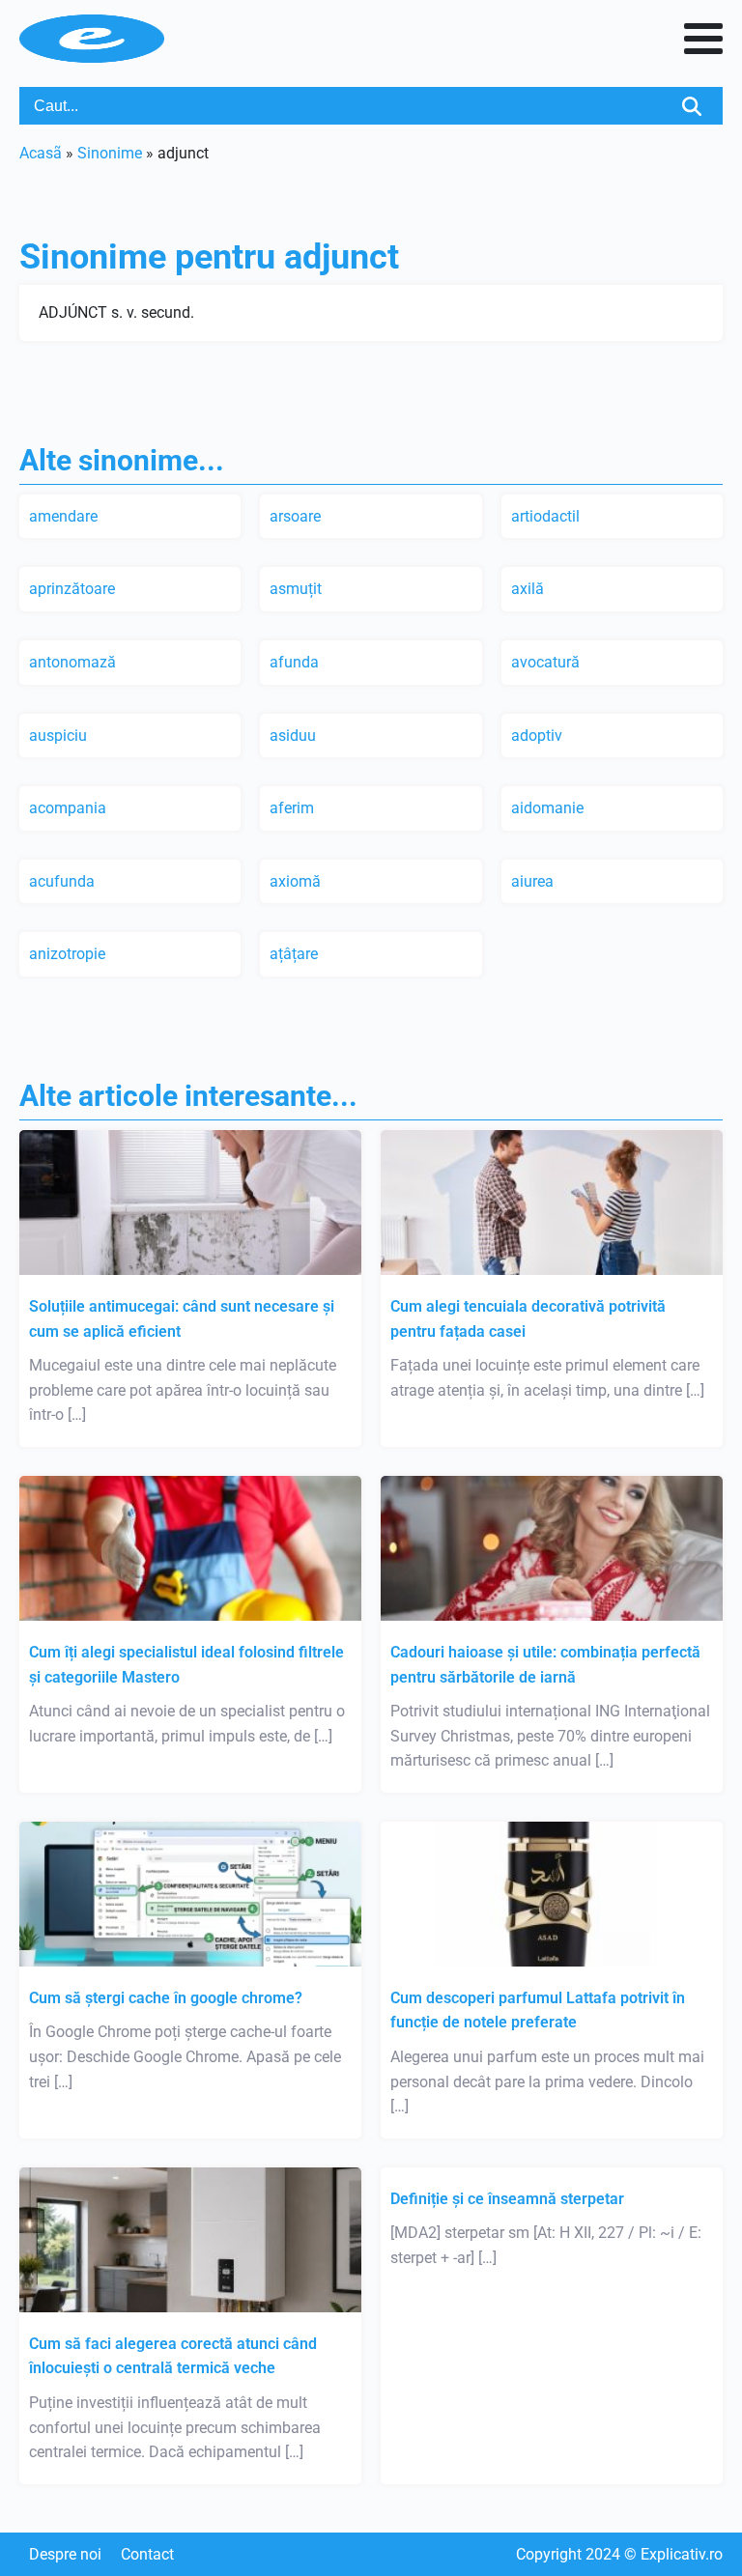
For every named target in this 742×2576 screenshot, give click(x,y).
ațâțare (294, 954)
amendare (63, 516)
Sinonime (110, 153)
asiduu (293, 736)
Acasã (41, 153)
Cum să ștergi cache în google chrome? (166, 1998)
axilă (528, 589)
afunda (294, 662)
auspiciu (58, 736)
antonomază (72, 662)
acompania (68, 808)
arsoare (295, 516)
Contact (147, 2554)
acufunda (62, 881)
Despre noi (65, 2554)
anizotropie (67, 954)
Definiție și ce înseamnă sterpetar (507, 2199)
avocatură (545, 662)
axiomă (295, 881)
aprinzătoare (72, 589)
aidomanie (547, 808)
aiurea (532, 881)
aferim (292, 808)
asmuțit (296, 589)
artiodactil (545, 516)
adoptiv (537, 736)
